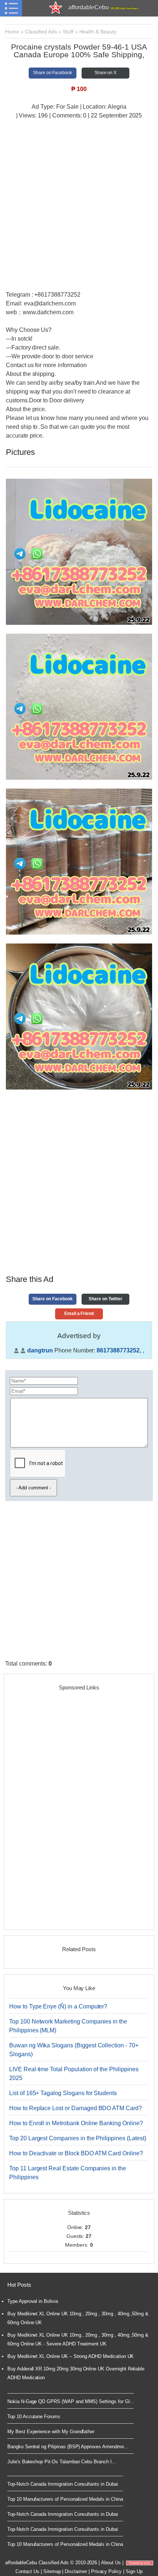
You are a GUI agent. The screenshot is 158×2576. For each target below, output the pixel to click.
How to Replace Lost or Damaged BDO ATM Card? (76, 2108)
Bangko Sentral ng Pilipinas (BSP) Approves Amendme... (68, 2447)
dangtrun (40, 1350)
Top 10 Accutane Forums (34, 2416)
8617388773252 (118, 1350)
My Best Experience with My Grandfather (51, 2432)
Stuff (68, 32)
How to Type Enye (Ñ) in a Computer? (58, 2006)
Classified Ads (41, 32)
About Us (111, 2563)
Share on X (106, 73)
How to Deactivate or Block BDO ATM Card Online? (76, 2153)
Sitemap (52, 2571)
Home (12, 32)
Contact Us (27, 2571)
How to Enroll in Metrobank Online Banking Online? (76, 2123)
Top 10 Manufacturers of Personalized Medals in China (65, 2499)
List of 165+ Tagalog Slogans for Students (63, 2093)
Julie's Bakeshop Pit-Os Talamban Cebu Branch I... (62, 2462)
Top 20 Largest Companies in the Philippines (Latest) (78, 2138)
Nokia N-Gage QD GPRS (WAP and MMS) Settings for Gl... (71, 2401)
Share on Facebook (53, 73)
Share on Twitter (105, 1299)
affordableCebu (103, 7)
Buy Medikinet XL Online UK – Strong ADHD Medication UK (71, 2356)
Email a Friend (79, 1314)
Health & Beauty (98, 32)
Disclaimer (76, 2571)
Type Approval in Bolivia (33, 2301)
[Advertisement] (79, 206)
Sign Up (134, 2571)
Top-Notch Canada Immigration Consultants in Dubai (63, 2484)
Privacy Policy (106, 2571)
